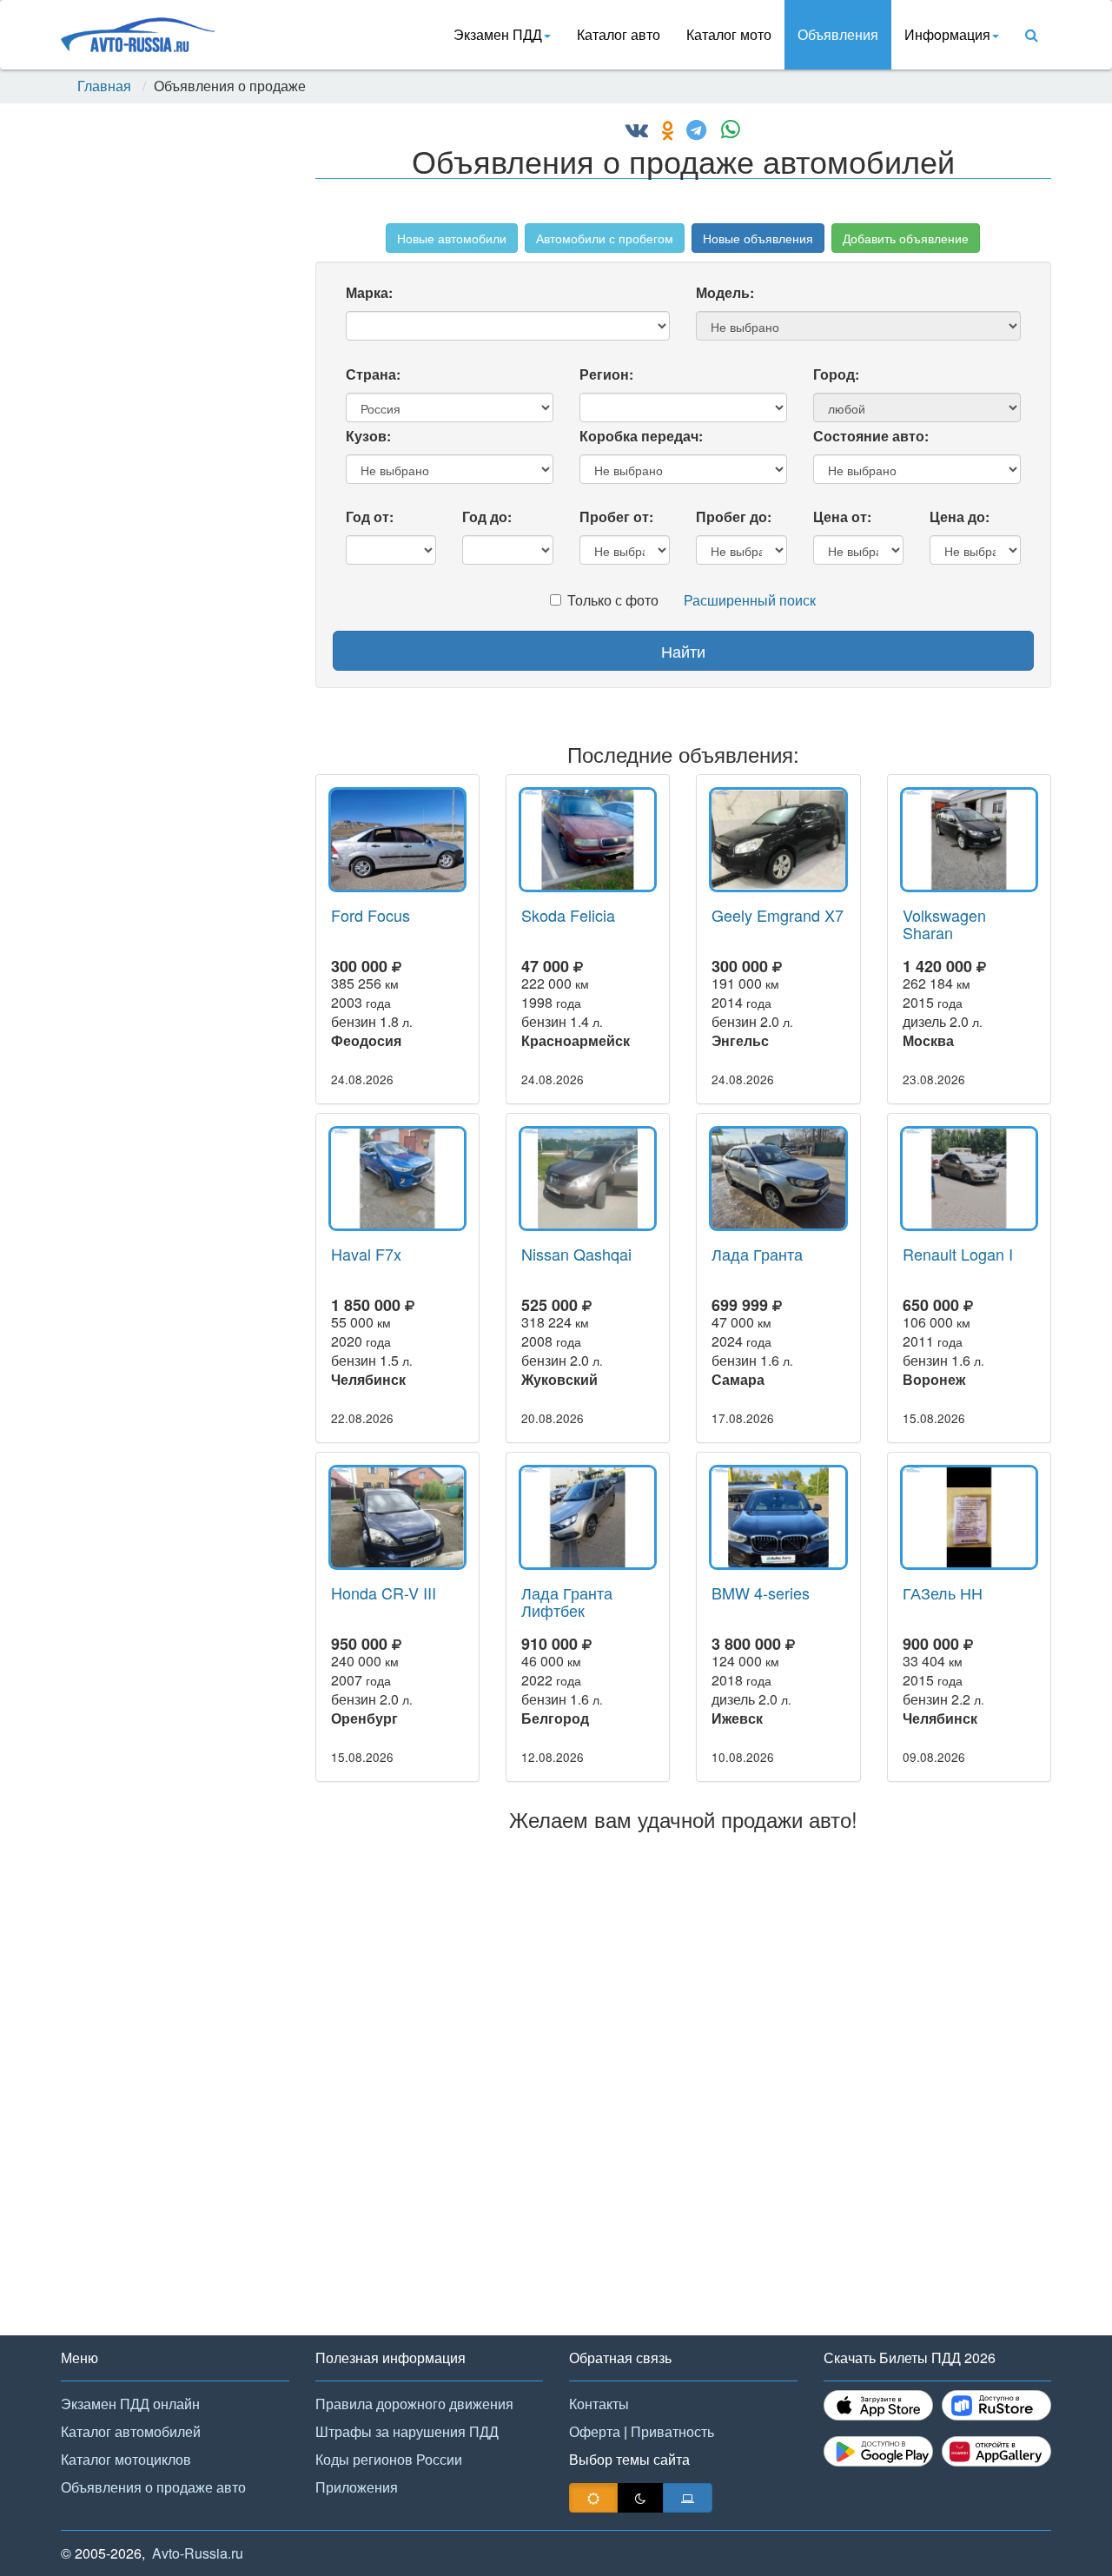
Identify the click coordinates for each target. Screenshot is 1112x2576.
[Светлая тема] (593, 2498)
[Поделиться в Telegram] (692, 132)
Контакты (599, 2404)
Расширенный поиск (750, 600)
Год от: (370, 517)
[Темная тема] (640, 2498)
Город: (836, 374)
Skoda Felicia (568, 915)
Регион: (606, 374)
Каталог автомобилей (131, 2431)
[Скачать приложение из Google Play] (878, 2451)
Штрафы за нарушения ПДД (407, 2431)
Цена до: (960, 517)
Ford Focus (371, 915)
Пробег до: (734, 517)
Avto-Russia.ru (198, 2553)
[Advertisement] (174, 393)
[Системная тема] (688, 2498)
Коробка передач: (641, 436)
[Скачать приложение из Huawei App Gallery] (996, 2451)
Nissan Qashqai (576, 1254)
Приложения (357, 2487)
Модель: (725, 292)
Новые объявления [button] (758, 238)
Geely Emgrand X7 (778, 915)
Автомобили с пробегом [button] (605, 238)
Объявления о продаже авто (153, 2487)
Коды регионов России (389, 2459)
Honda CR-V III (384, 1593)
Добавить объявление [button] (906, 238)
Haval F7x (366, 1254)
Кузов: (368, 436)
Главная (104, 86)
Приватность (672, 2431)
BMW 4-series (761, 1593)
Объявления (838, 34)
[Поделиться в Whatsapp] (725, 132)
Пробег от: (616, 517)
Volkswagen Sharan (944, 924)
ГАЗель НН (943, 1593)
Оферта (595, 2431)
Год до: (487, 517)
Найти (683, 651)
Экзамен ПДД (498, 34)
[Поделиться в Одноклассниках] (663, 132)
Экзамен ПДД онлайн (130, 2404)
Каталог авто (619, 34)
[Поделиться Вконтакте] (637, 132)
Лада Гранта (757, 1254)
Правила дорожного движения (414, 2404)
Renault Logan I (958, 1254)
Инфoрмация (947, 34)
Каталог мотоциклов (126, 2459)
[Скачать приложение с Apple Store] (878, 2405)
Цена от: (842, 517)
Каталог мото (729, 34)
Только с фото (613, 600)
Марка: (369, 292)
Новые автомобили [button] (452, 238)
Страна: (373, 374)
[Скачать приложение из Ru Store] (996, 2405)
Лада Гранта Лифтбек (567, 1601)
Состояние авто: (871, 436)
